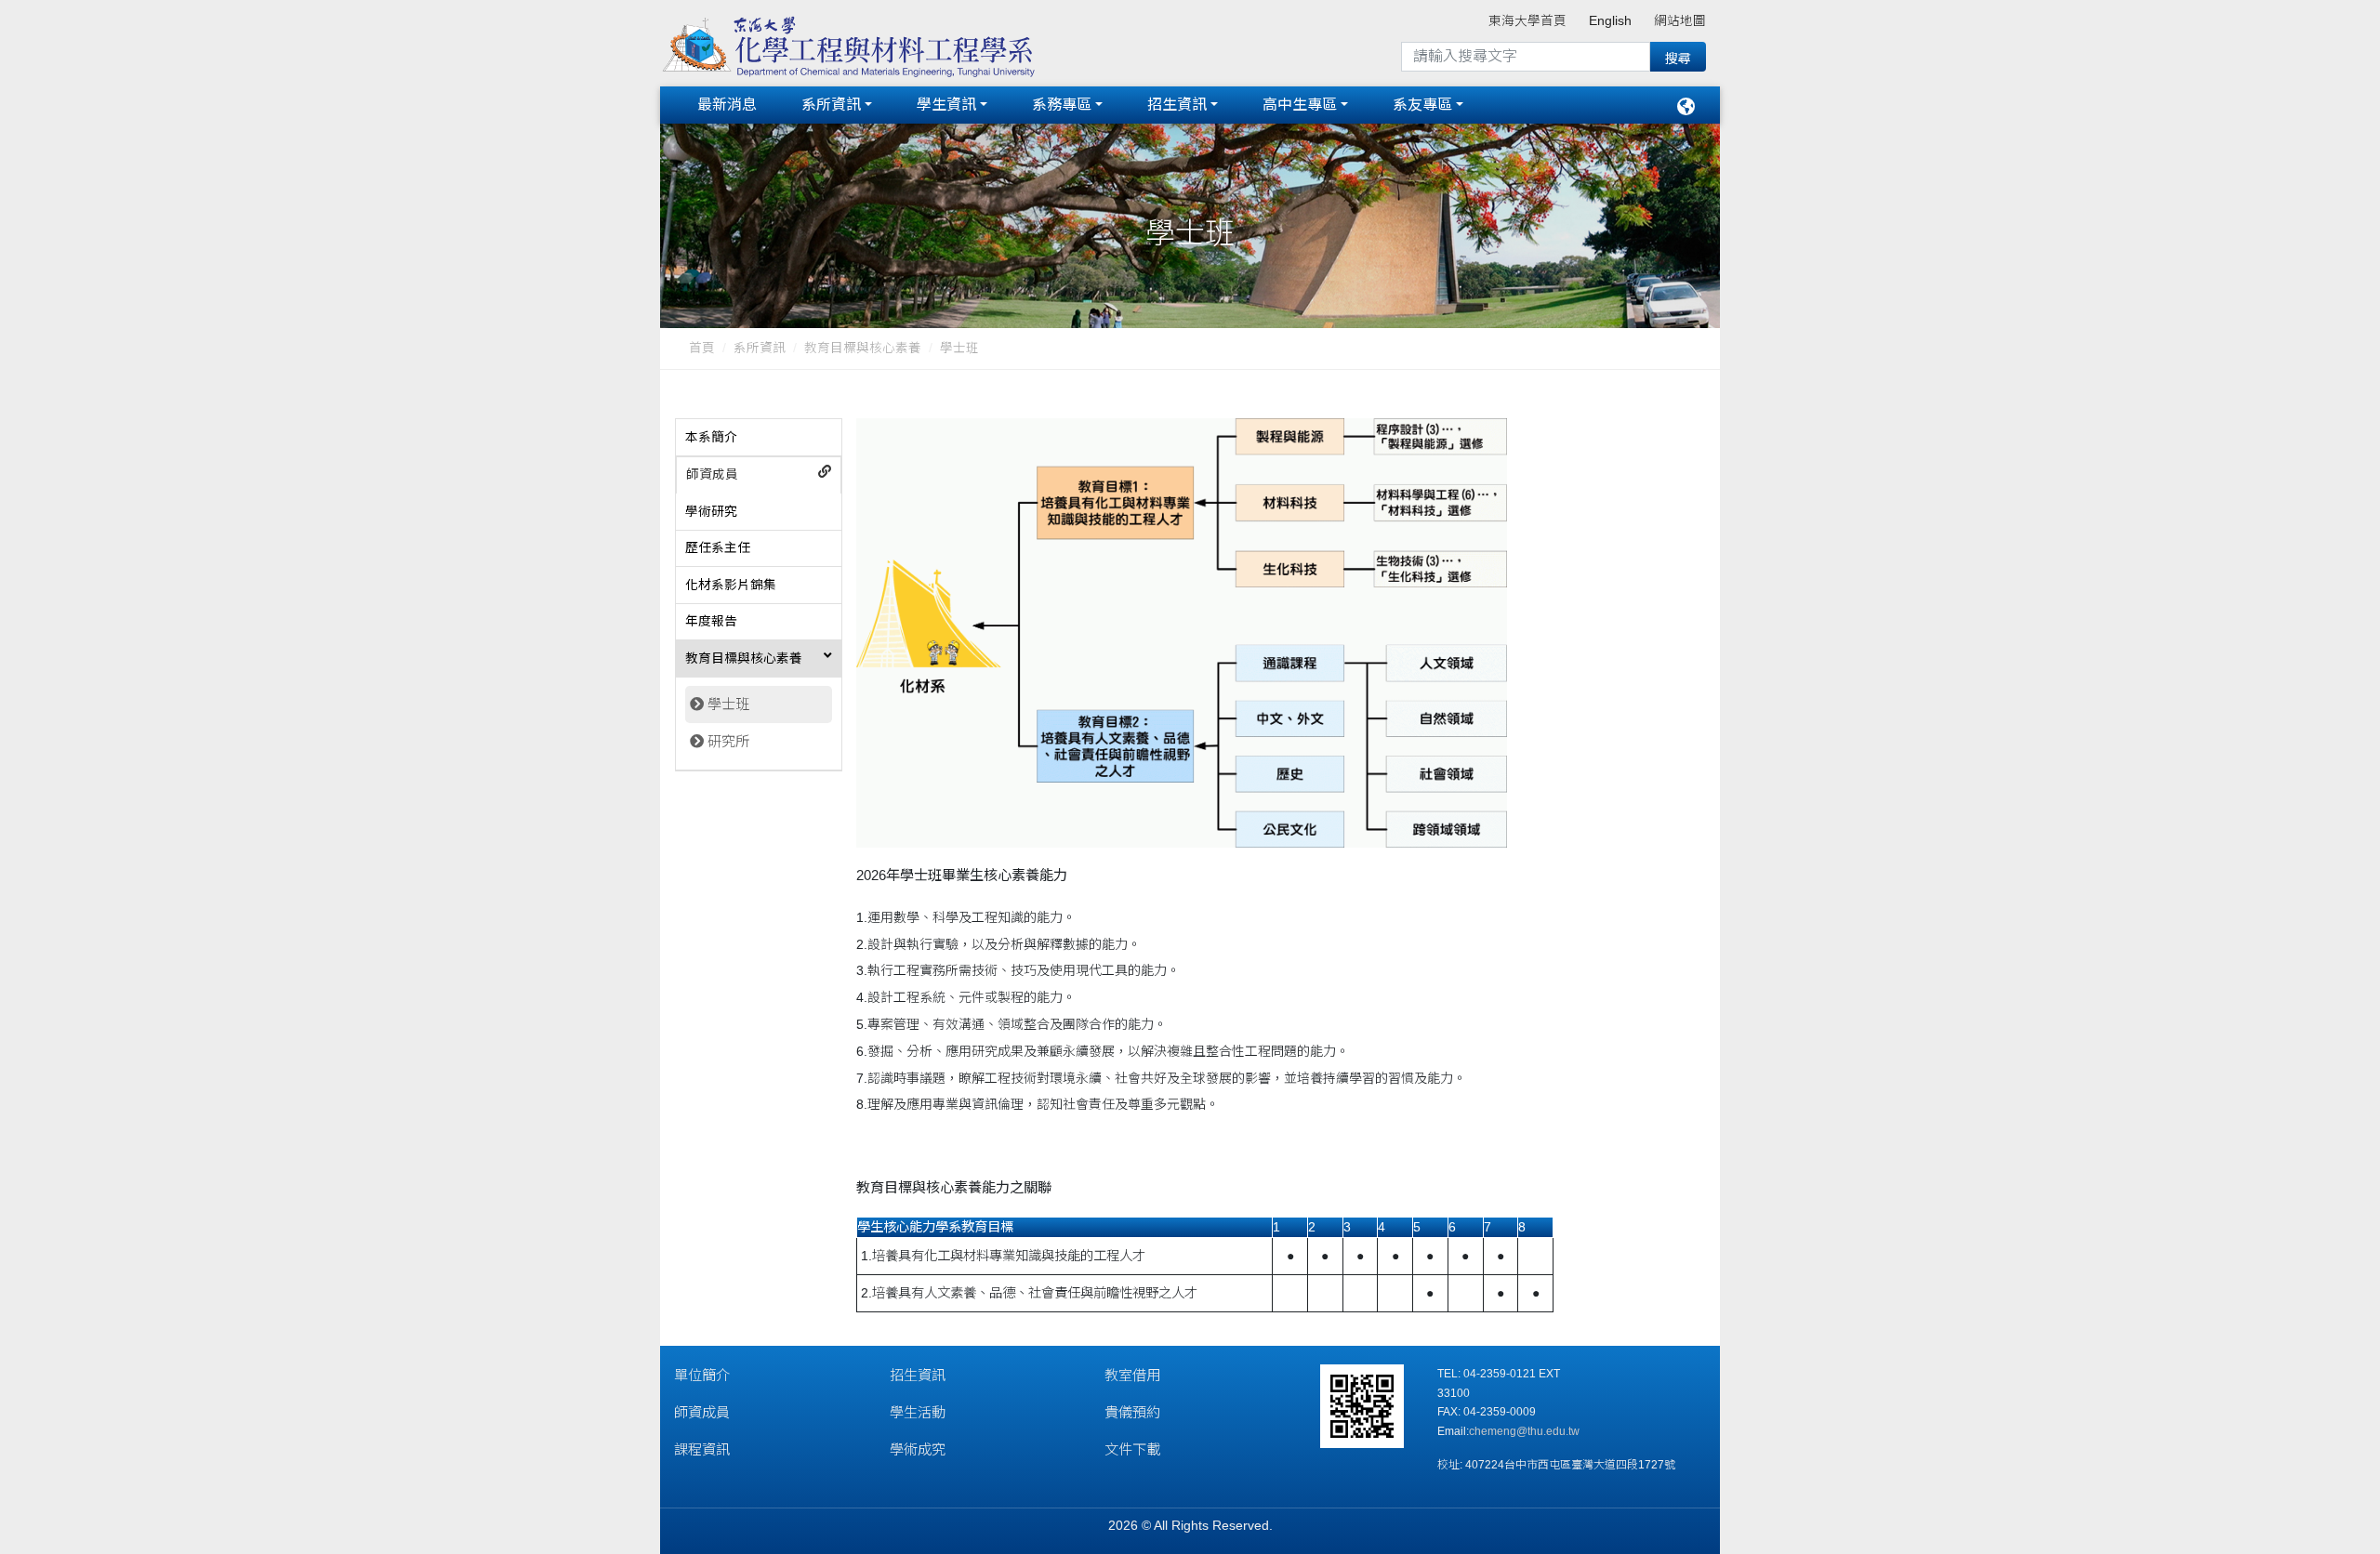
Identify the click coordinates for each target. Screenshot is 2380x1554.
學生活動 (918, 1412)
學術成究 (918, 1449)
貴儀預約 (1132, 1412)
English (1610, 21)
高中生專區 (1300, 105)
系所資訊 (831, 105)
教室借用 (1132, 1375)
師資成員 (702, 1412)
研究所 (728, 741)
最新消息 (727, 105)
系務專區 (1062, 105)
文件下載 (1132, 1449)
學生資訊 (946, 105)
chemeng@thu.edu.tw (1524, 1431)
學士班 (728, 704)
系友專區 (1422, 105)
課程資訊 (702, 1449)
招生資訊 (1177, 105)
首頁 (702, 348)
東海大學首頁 (1527, 21)
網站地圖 (1680, 21)
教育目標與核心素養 (863, 348)
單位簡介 (702, 1375)
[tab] (759, 438)
